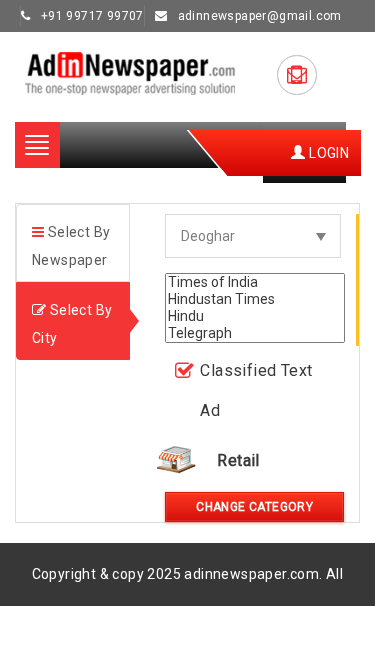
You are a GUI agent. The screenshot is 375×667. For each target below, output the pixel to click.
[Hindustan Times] (255, 299)
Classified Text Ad (256, 390)
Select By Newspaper (71, 246)
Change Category (254, 507)
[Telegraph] (255, 333)
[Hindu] (255, 316)
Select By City (72, 324)
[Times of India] (255, 282)
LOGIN (327, 153)
